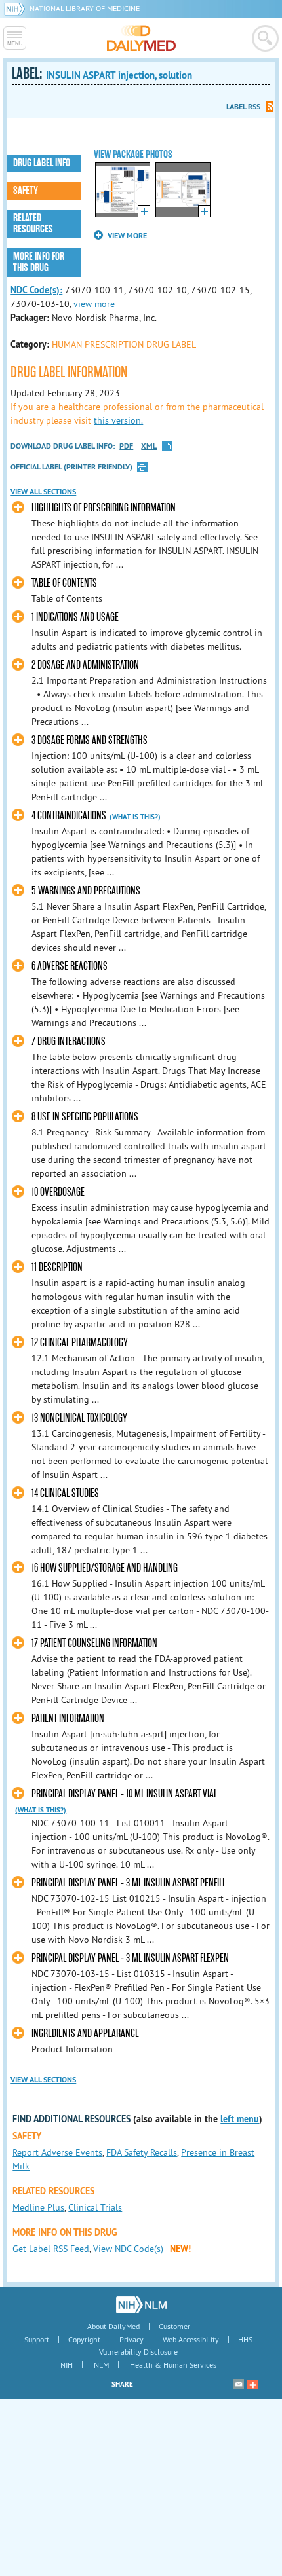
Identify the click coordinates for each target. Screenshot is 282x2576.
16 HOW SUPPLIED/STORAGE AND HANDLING (105, 1568)
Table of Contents (64, 583)
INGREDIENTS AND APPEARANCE (85, 2033)
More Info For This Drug (39, 262)
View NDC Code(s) (128, 2249)
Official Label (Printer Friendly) (71, 467)
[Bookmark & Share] (252, 2384)
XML (149, 446)
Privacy (131, 2339)
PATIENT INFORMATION (68, 1719)
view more (94, 304)
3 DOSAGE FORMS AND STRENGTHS (90, 740)
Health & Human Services (173, 2365)
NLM (101, 2365)
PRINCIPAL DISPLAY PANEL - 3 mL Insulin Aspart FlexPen (130, 1958)
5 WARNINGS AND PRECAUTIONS (86, 891)
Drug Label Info (42, 163)
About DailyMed (113, 2326)
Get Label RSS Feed (51, 2249)
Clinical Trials (95, 2207)
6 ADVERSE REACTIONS (70, 966)
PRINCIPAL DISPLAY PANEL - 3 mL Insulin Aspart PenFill (129, 1883)
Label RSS (243, 107)
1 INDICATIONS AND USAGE (75, 617)
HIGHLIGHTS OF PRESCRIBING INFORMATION (104, 508)
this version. (118, 420)
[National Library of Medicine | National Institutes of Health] (141, 2305)
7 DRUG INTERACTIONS (69, 1041)
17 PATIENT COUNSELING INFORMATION (94, 1643)
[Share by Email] (239, 2384)
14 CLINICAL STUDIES (65, 1493)
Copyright (84, 2339)
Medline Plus (38, 2207)
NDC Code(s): (36, 290)
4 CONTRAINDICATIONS (69, 816)
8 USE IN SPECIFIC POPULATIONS (85, 1117)
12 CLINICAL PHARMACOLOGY (80, 1343)
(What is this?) (135, 817)
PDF (126, 446)
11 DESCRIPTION (57, 1267)
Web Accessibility (191, 2339)
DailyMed (141, 38)
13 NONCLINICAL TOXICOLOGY (79, 1418)
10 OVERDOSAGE (58, 1192)
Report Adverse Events (57, 2152)
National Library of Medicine (85, 8)
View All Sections (43, 492)
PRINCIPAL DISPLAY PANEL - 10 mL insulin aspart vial (124, 1794)
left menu (240, 2119)
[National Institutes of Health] (17, 8)
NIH (67, 2365)
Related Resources (33, 224)
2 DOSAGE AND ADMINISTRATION (85, 665)
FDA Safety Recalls (142, 2152)
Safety (26, 191)
